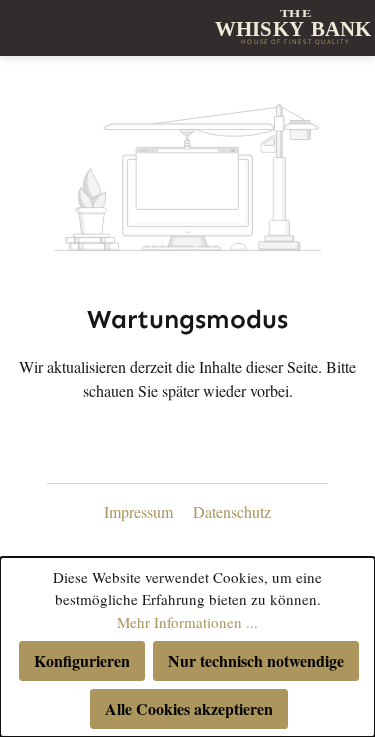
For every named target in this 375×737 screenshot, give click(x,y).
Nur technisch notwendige (256, 660)
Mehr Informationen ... (187, 622)
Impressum (140, 511)
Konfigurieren (82, 660)
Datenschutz (232, 511)
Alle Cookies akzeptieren (189, 708)
